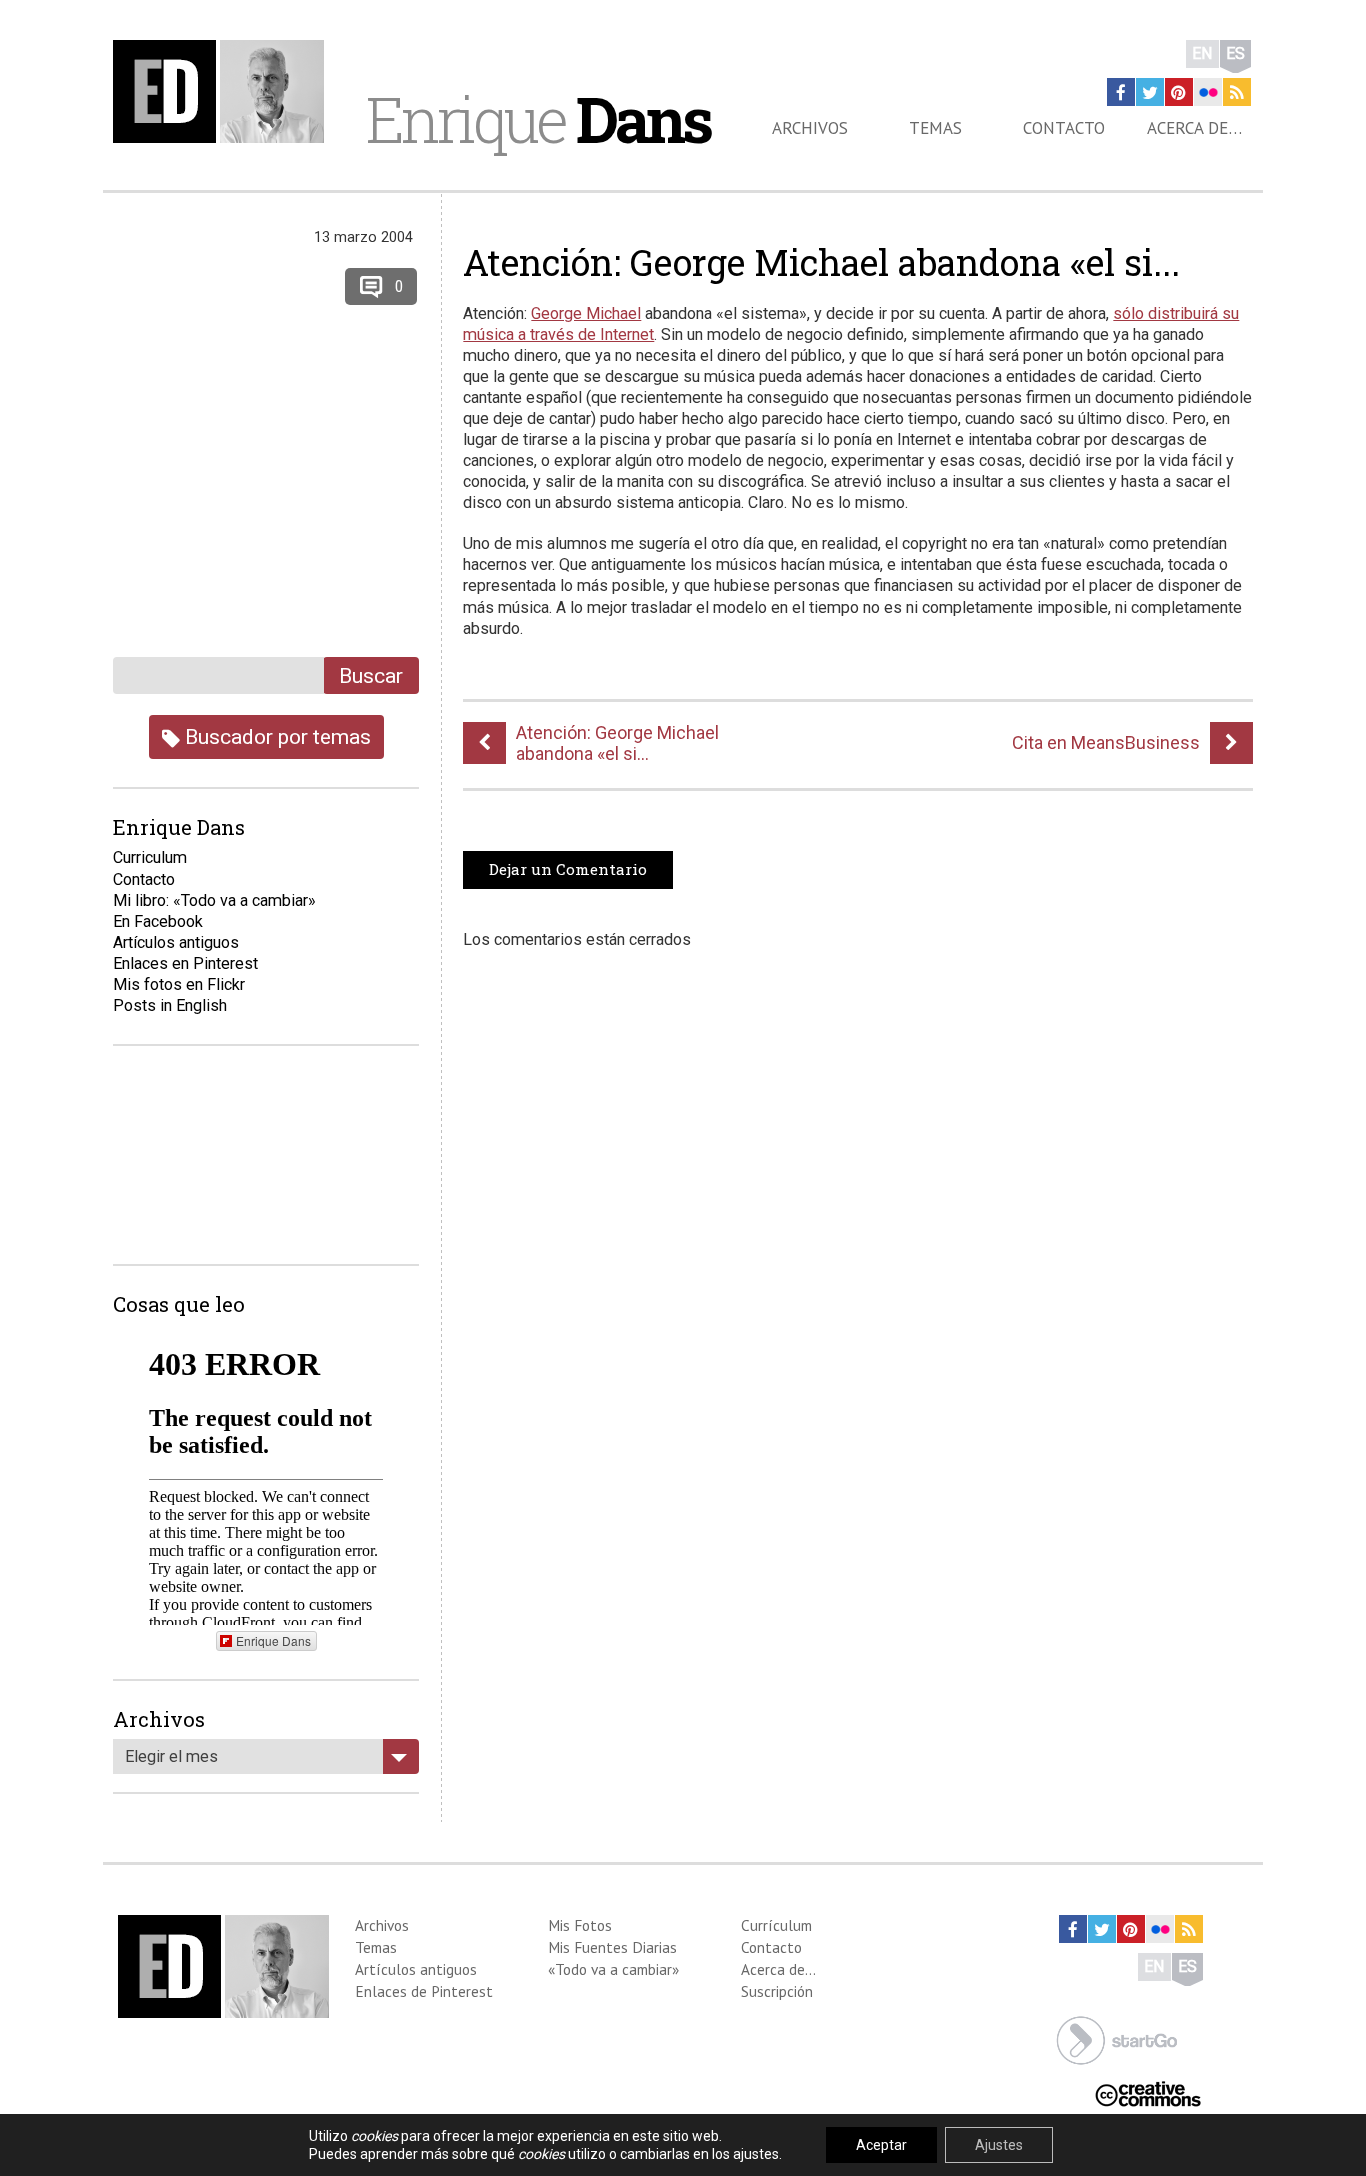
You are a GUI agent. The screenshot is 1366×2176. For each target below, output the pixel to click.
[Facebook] (1121, 92)
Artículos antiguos (176, 942)
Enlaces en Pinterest (185, 963)
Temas (935, 128)
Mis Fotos (580, 1925)
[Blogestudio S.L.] (1117, 2038)
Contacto (1064, 128)
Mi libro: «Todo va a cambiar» (214, 900)
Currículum (776, 1925)
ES (1235, 53)
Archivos (810, 128)
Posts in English (170, 1005)
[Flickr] (1208, 92)
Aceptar (881, 2145)
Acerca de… (1194, 128)
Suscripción (777, 1991)
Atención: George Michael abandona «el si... (821, 262)
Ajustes (999, 2145)
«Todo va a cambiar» (613, 1969)
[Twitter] (1150, 92)
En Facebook (158, 921)
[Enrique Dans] (224, 91)
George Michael (586, 313)
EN (1202, 53)
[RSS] (1237, 92)
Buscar (371, 675)
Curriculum (150, 857)
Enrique (538, 119)
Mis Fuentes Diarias (612, 1947)
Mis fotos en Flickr (179, 984)
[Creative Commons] (1148, 2092)
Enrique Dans (273, 1640)
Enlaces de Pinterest (424, 1991)
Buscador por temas (275, 736)
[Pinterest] (1179, 92)
